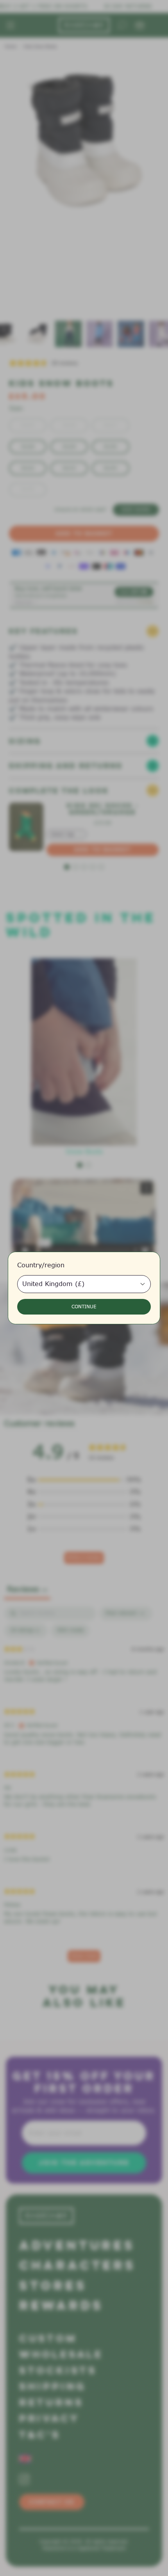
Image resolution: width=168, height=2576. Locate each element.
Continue (84, 1307)
